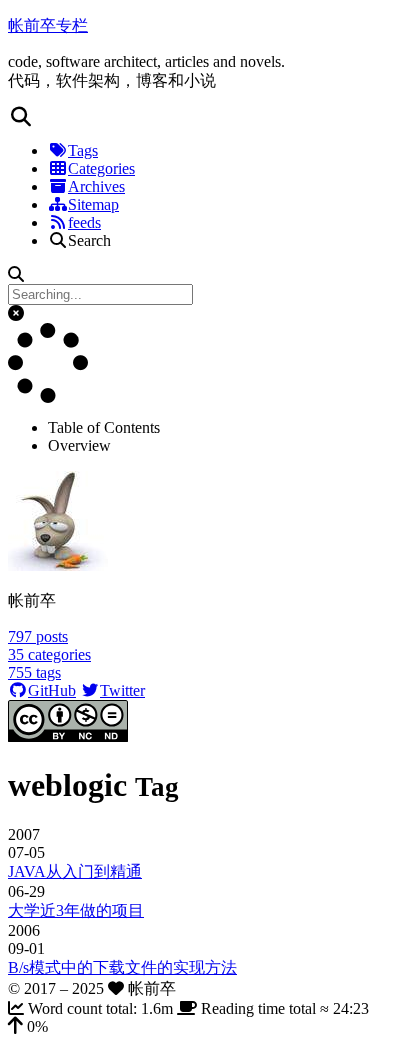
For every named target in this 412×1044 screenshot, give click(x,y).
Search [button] (89, 240)
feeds (84, 222)
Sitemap (93, 204)
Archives (96, 186)
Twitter (122, 690)
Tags (83, 150)
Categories (101, 168)
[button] (206, 117)
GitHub (52, 690)
